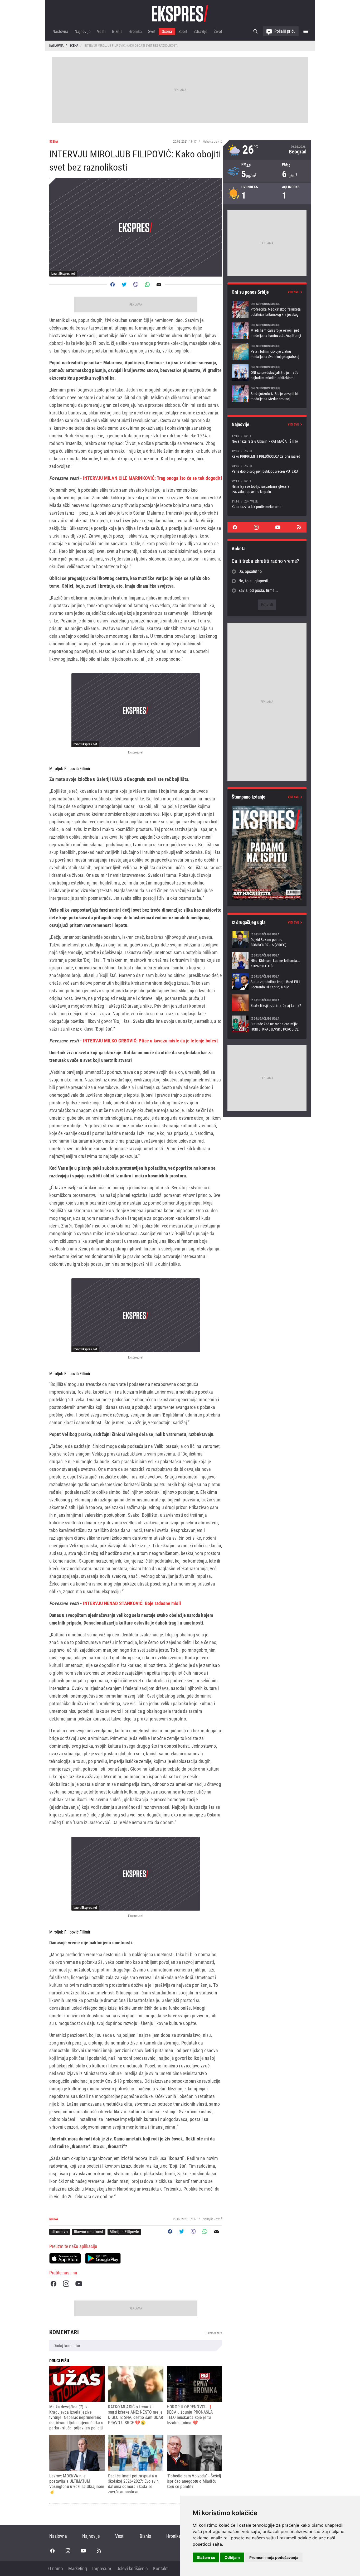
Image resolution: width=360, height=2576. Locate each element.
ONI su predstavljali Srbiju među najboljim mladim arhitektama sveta (267, 373)
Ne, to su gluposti (253, 581)
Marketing (78, 2568)
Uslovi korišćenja (132, 2568)
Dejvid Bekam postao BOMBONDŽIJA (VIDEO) (267, 940)
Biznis (117, 32)
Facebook (53, 2284)
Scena (167, 32)
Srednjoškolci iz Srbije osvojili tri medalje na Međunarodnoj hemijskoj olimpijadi (267, 394)
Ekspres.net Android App (103, 2258)
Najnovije (83, 32)
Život (218, 32)
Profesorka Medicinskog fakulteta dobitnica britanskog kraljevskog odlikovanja (267, 309)
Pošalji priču (285, 31)
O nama (56, 2568)
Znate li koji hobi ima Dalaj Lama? (267, 1003)
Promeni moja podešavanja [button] (274, 2557)
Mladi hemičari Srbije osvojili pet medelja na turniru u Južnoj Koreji (267, 330)
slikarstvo (60, 2232)
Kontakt (160, 2568)
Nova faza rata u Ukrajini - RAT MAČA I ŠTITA (267, 439)
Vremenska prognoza (267, 150)
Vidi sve (293, 292)
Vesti (101, 32)
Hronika (135, 32)
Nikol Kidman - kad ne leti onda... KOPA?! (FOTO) (267, 961)
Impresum (102, 2568)
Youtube (79, 2284)
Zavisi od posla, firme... (258, 590)
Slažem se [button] (206, 2557)
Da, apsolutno (250, 571)
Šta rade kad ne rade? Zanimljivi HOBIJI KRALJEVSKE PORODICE (267, 1024)
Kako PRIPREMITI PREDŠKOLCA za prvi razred (267, 454)
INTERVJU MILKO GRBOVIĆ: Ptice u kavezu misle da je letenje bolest (150, 1041)
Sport (183, 32)
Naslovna (60, 32)
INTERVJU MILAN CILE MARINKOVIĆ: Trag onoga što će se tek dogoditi (153, 478)
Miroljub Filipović (124, 2232)
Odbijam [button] (232, 2557)
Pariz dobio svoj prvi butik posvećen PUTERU (267, 469)
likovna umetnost (89, 2232)
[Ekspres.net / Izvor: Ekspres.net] (136, 710)
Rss (299, 527)
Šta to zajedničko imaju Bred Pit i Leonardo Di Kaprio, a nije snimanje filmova (267, 982)
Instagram (66, 2284)
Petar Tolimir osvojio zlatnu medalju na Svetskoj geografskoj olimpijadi (267, 351)
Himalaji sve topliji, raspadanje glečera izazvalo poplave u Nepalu (267, 486)
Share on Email (159, 284)
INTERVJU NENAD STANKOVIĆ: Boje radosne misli (132, 1603)
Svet (152, 32)
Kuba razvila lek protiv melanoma (267, 504)
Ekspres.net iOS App (65, 2258)
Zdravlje (201, 32)
